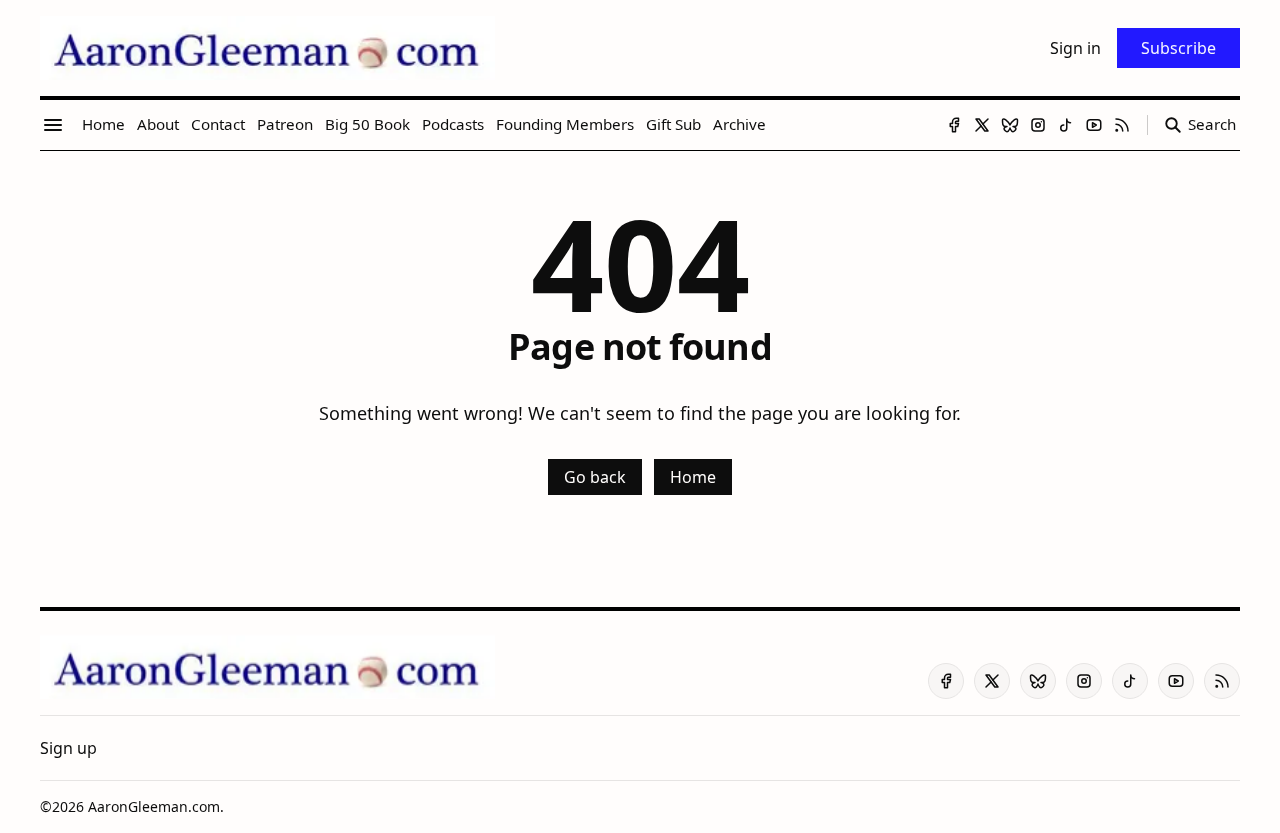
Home (693, 477)
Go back (595, 477)
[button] (68, 748)
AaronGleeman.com (154, 806)
